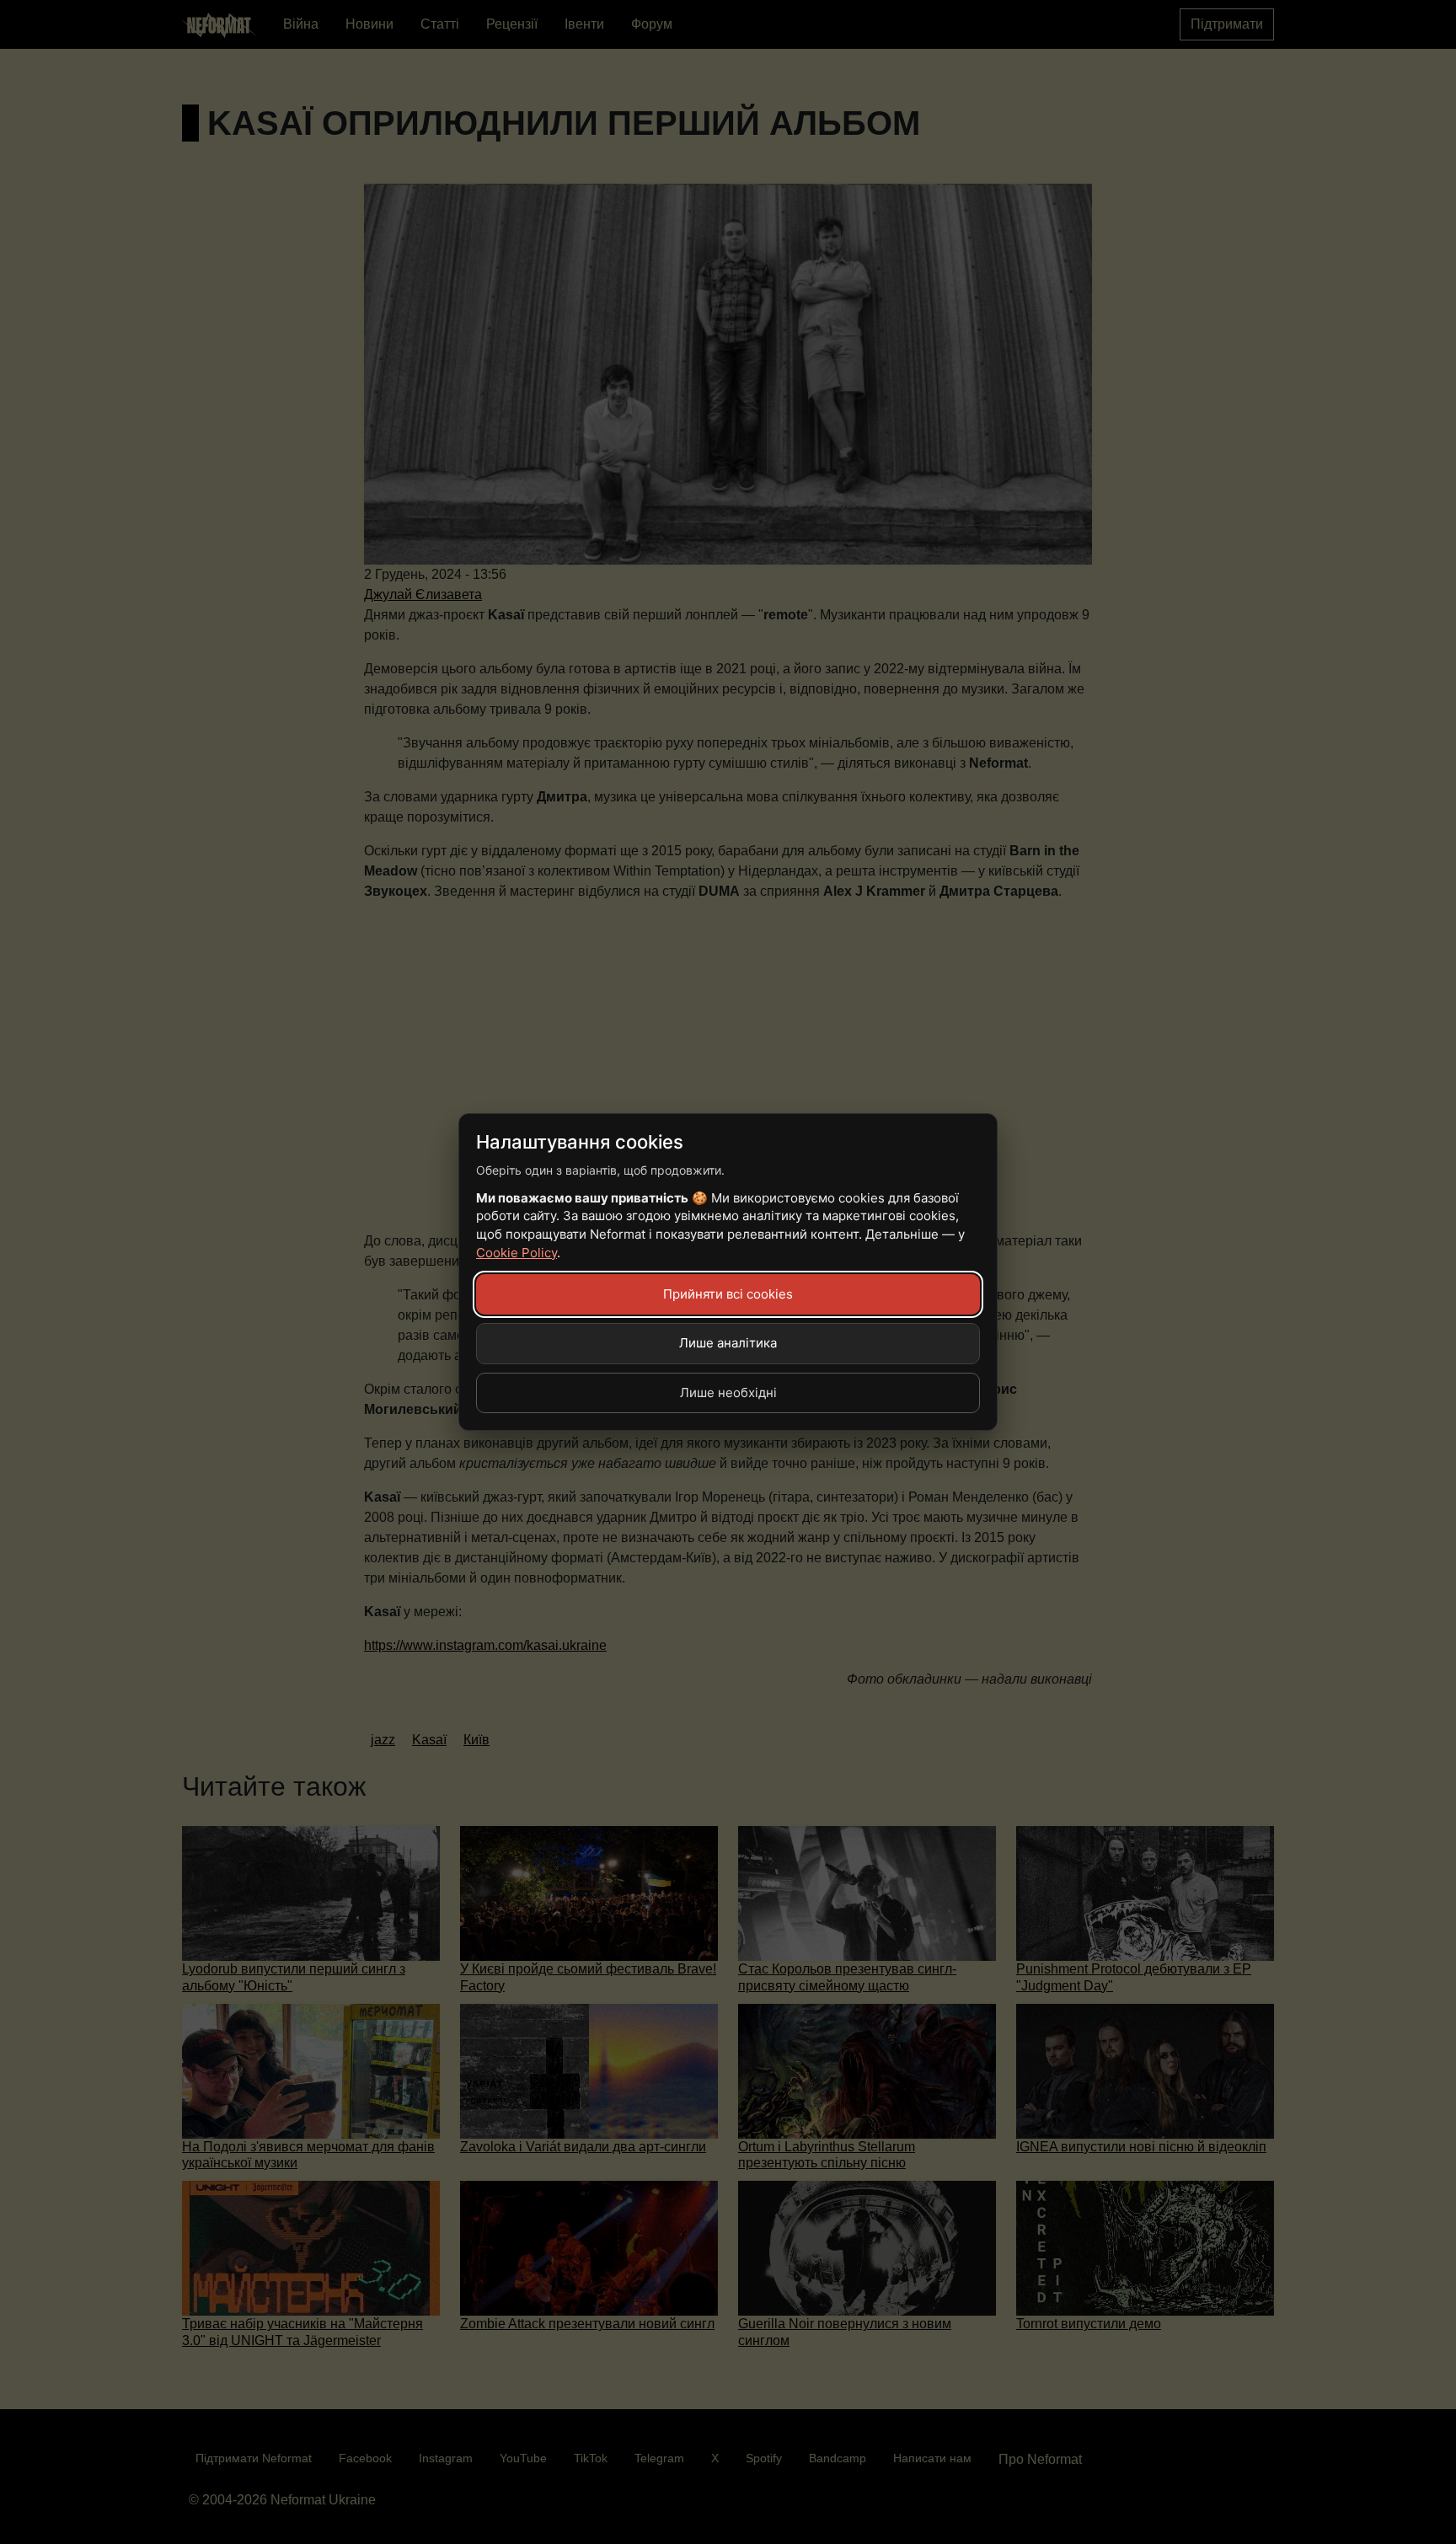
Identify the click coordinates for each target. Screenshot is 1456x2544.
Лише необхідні (728, 1393)
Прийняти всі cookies (728, 1294)
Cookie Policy (517, 1253)
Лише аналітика (728, 1343)
